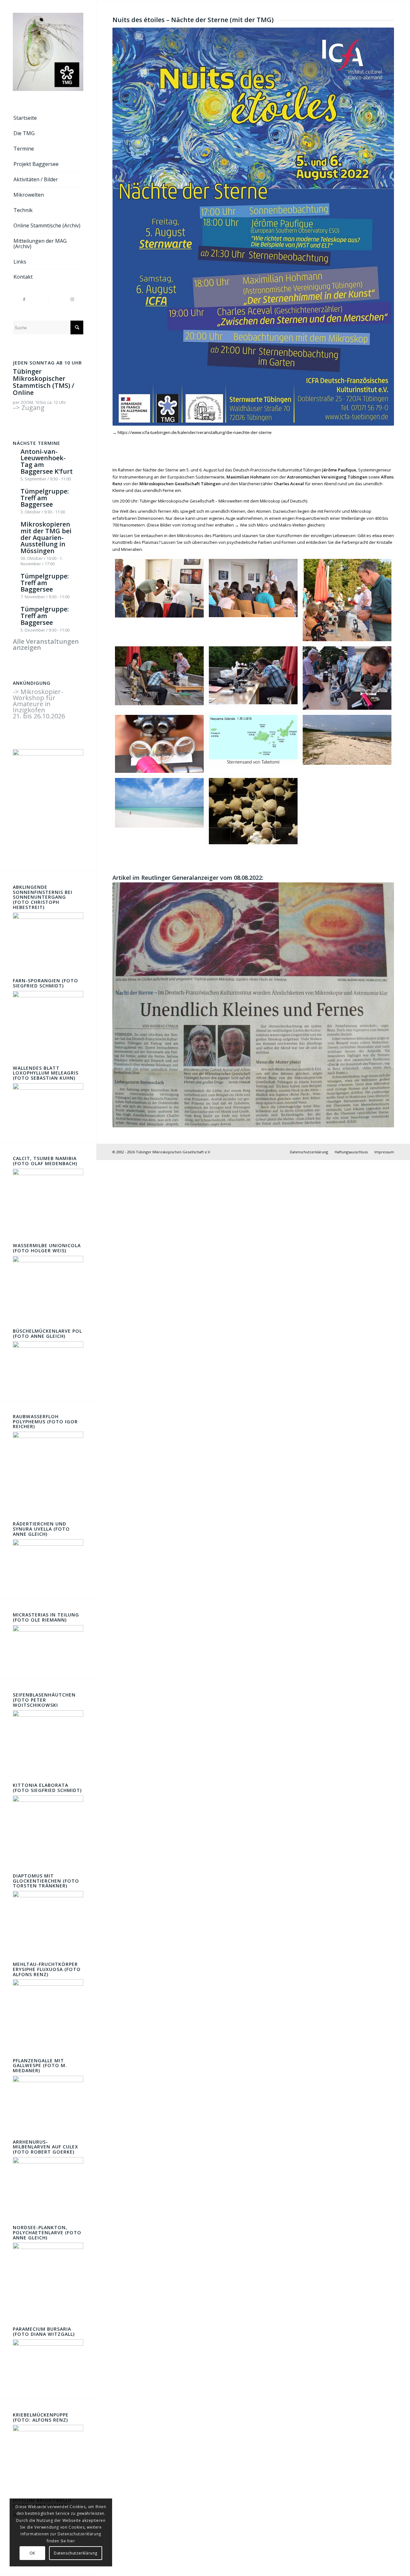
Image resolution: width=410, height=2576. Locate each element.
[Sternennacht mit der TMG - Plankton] (159, 744)
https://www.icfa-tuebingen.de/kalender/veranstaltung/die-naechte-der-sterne (195, 432)
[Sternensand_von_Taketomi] (253, 744)
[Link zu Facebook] (24, 299)
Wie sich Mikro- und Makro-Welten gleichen (282, 525)
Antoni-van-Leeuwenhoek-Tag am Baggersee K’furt (47, 461)
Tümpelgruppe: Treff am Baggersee (45, 498)
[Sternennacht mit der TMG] (159, 600)
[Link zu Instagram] (72, 299)
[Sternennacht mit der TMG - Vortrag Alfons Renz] (253, 600)
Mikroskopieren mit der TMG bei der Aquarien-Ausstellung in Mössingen (46, 537)
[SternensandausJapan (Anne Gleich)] (253, 811)
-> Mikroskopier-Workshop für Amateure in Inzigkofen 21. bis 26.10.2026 (39, 704)
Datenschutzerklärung (76, 2553)
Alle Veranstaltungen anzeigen (46, 644)
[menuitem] (48, 118)
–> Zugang (29, 408)
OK (32, 2553)
